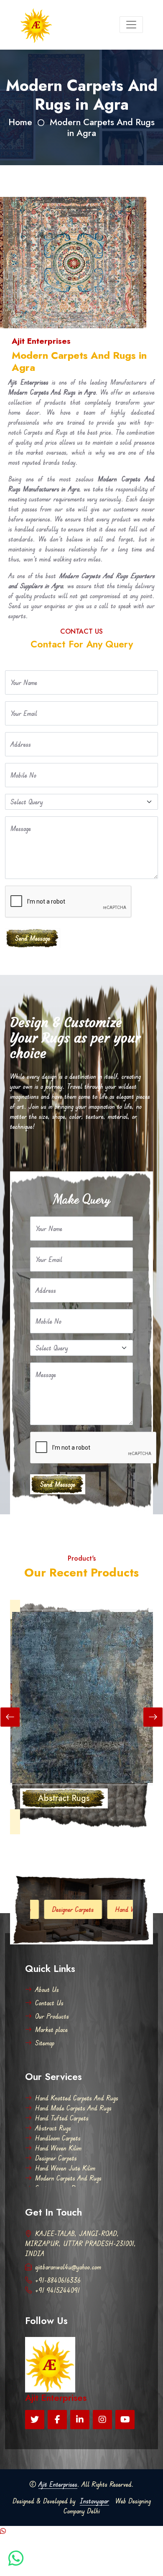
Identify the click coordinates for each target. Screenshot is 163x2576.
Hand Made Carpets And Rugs (73, 2108)
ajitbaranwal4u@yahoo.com (68, 2267)
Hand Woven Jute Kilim (110, 1909)
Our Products (52, 2016)
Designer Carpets (38, 1909)
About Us (47, 1989)
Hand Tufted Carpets (62, 2118)
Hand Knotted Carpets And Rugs (77, 2098)
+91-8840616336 (58, 2280)
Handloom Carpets (58, 2138)
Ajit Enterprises (58, 2484)
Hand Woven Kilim (58, 2148)
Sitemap (45, 2043)
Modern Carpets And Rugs (68, 2178)
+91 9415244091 (57, 2290)
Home (20, 122)
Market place (51, 2030)
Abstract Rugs (53, 2128)
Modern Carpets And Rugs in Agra (102, 127)
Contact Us (49, 2003)
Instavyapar (94, 2501)
